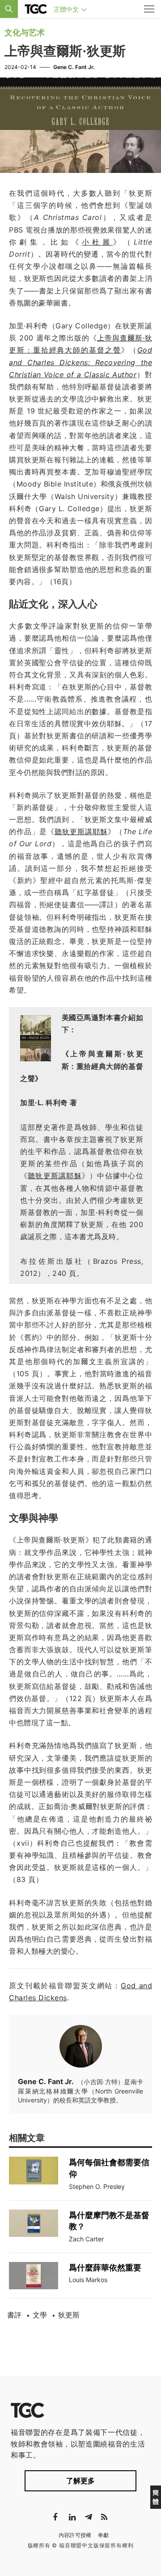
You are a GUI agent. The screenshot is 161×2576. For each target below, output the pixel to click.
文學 (40, 2315)
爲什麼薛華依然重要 (105, 2268)
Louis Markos (88, 2280)
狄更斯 (69, 2315)
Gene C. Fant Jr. (74, 67)
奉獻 (104, 2535)
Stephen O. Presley (97, 2186)
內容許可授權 (75, 2535)
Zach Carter (86, 2239)
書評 (14, 2315)
